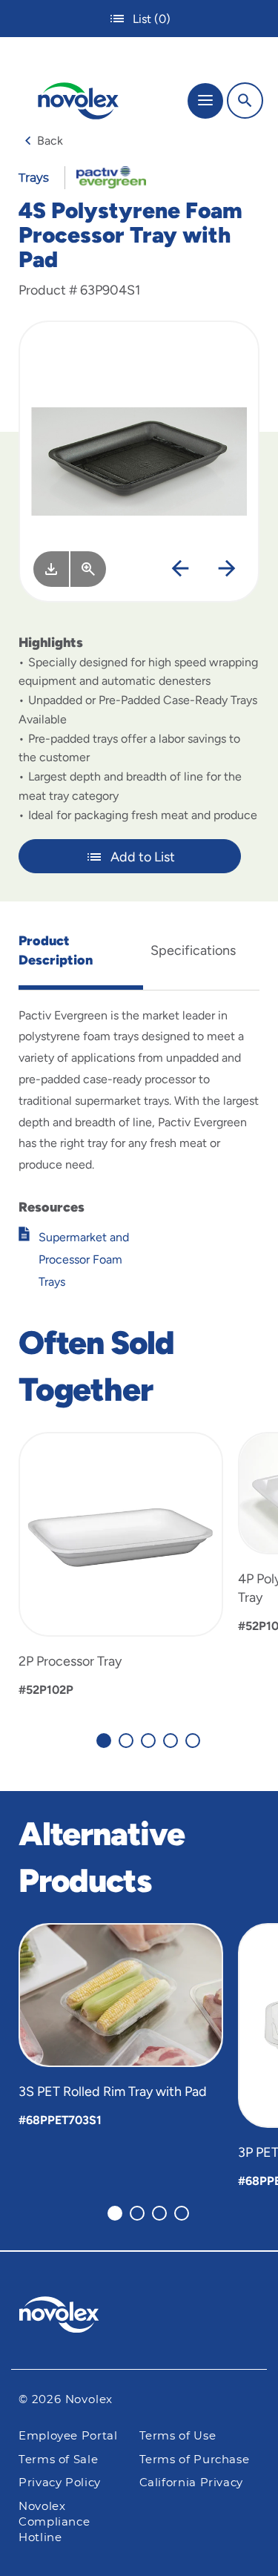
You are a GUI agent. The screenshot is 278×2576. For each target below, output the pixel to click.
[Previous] (180, 569)
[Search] (245, 101)
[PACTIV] (106, 177)
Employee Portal (68, 2436)
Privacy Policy (60, 2483)
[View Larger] (88, 569)
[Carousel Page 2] (126, 1741)
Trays (34, 178)
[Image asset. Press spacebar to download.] (51, 569)
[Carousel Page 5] (193, 1741)
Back (50, 141)
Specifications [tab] (193, 950)
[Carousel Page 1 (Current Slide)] (104, 1741)
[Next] (227, 569)
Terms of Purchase (195, 2460)
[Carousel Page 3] (148, 1741)
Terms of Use (178, 2436)
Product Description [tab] (56, 950)
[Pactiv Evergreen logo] (139, 2317)
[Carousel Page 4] (171, 1741)
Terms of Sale (58, 2460)
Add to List (143, 857)
